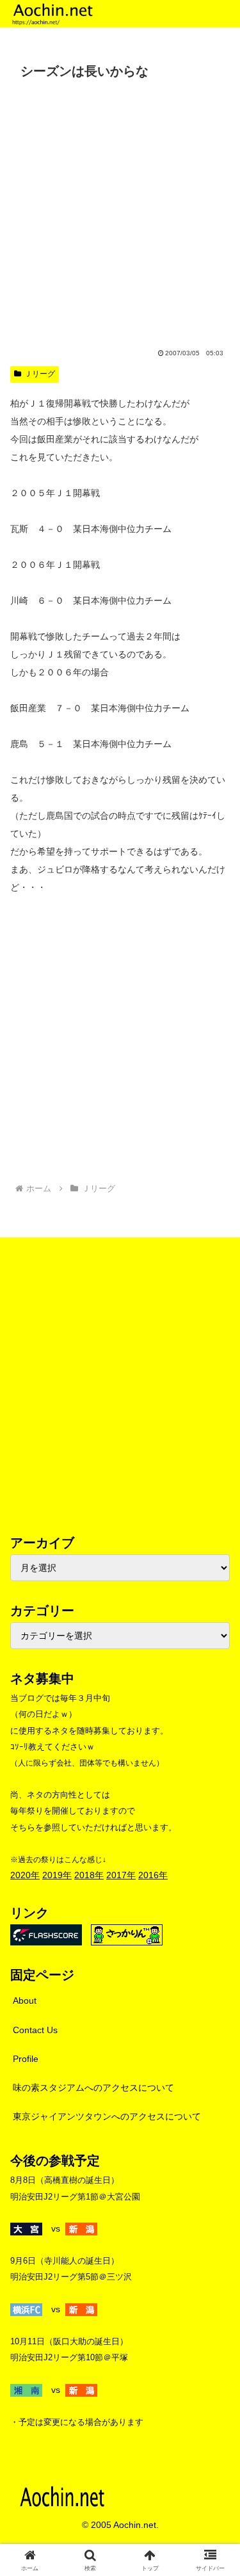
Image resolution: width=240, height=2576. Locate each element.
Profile (26, 2059)
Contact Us (35, 2030)
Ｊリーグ (40, 374)
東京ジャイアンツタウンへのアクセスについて (107, 2116)
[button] (215, 1859)
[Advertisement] (120, 211)
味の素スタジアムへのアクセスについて (93, 2088)
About (25, 2000)
